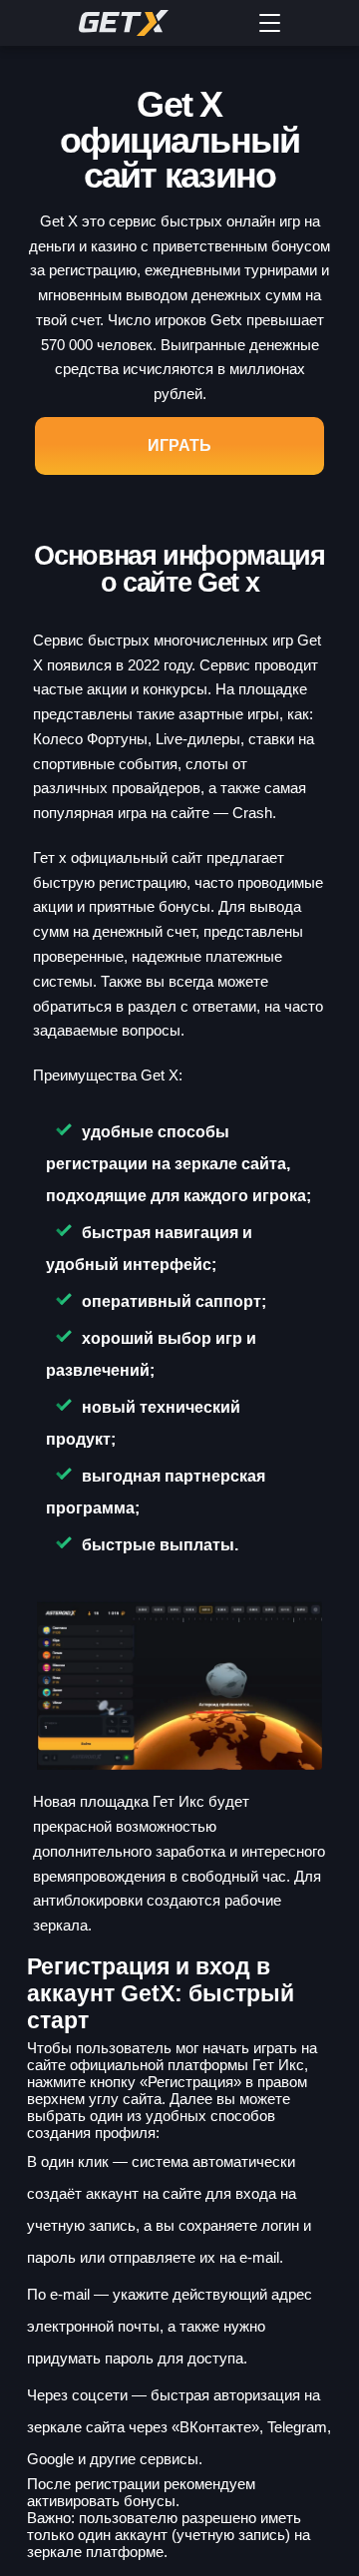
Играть (179, 445)
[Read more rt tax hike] (155, 23)
